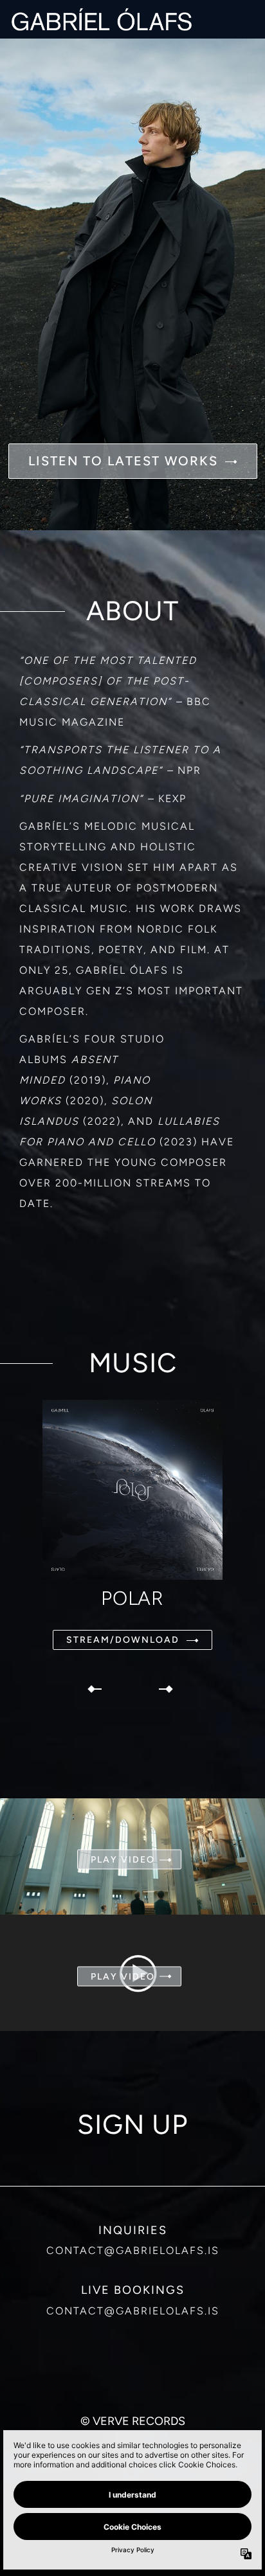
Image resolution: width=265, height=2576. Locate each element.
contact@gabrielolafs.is (133, 2250)
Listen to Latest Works (123, 461)
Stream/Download (123, 1640)
